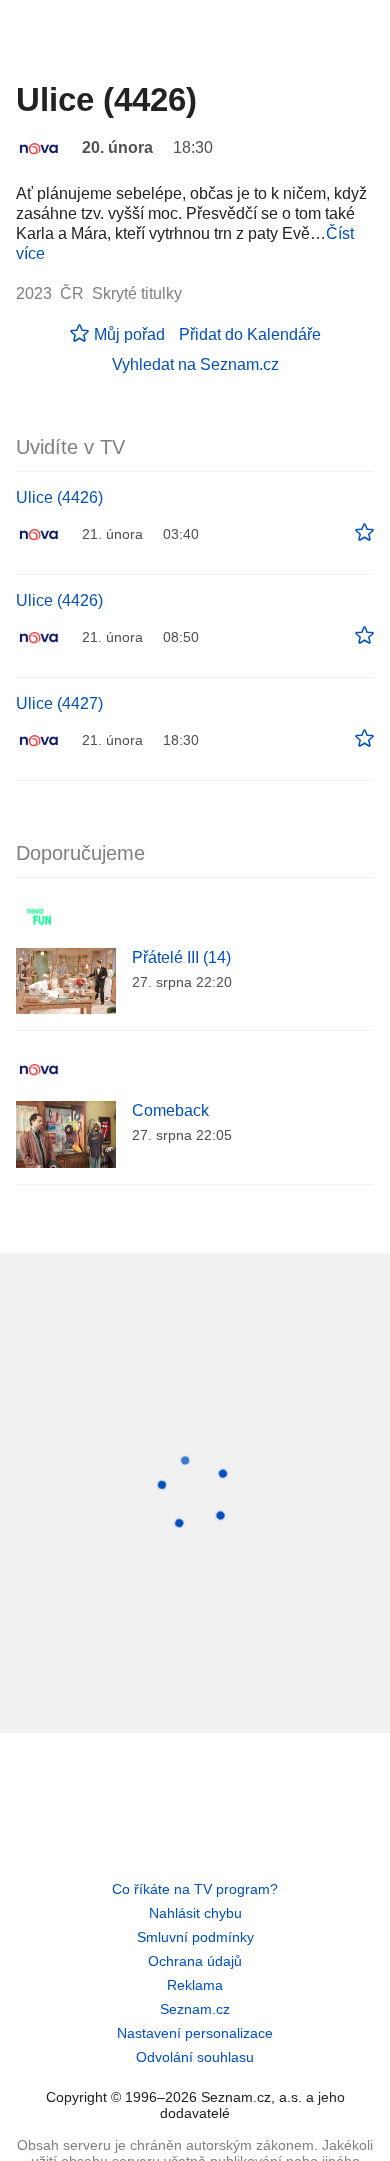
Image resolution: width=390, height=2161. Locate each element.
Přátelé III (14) (181, 957)
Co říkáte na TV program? (195, 1889)
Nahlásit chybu (195, 1913)
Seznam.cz (195, 2009)
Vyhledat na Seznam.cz (195, 364)
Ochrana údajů (195, 1961)
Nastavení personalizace (195, 2033)
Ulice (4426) (59, 497)
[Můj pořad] (364, 533)
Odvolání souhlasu (195, 2057)
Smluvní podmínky (195, 1937)
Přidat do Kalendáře (250, 334)
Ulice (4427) (59, 703)
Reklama (195, 1985)
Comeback (170, 1110)
